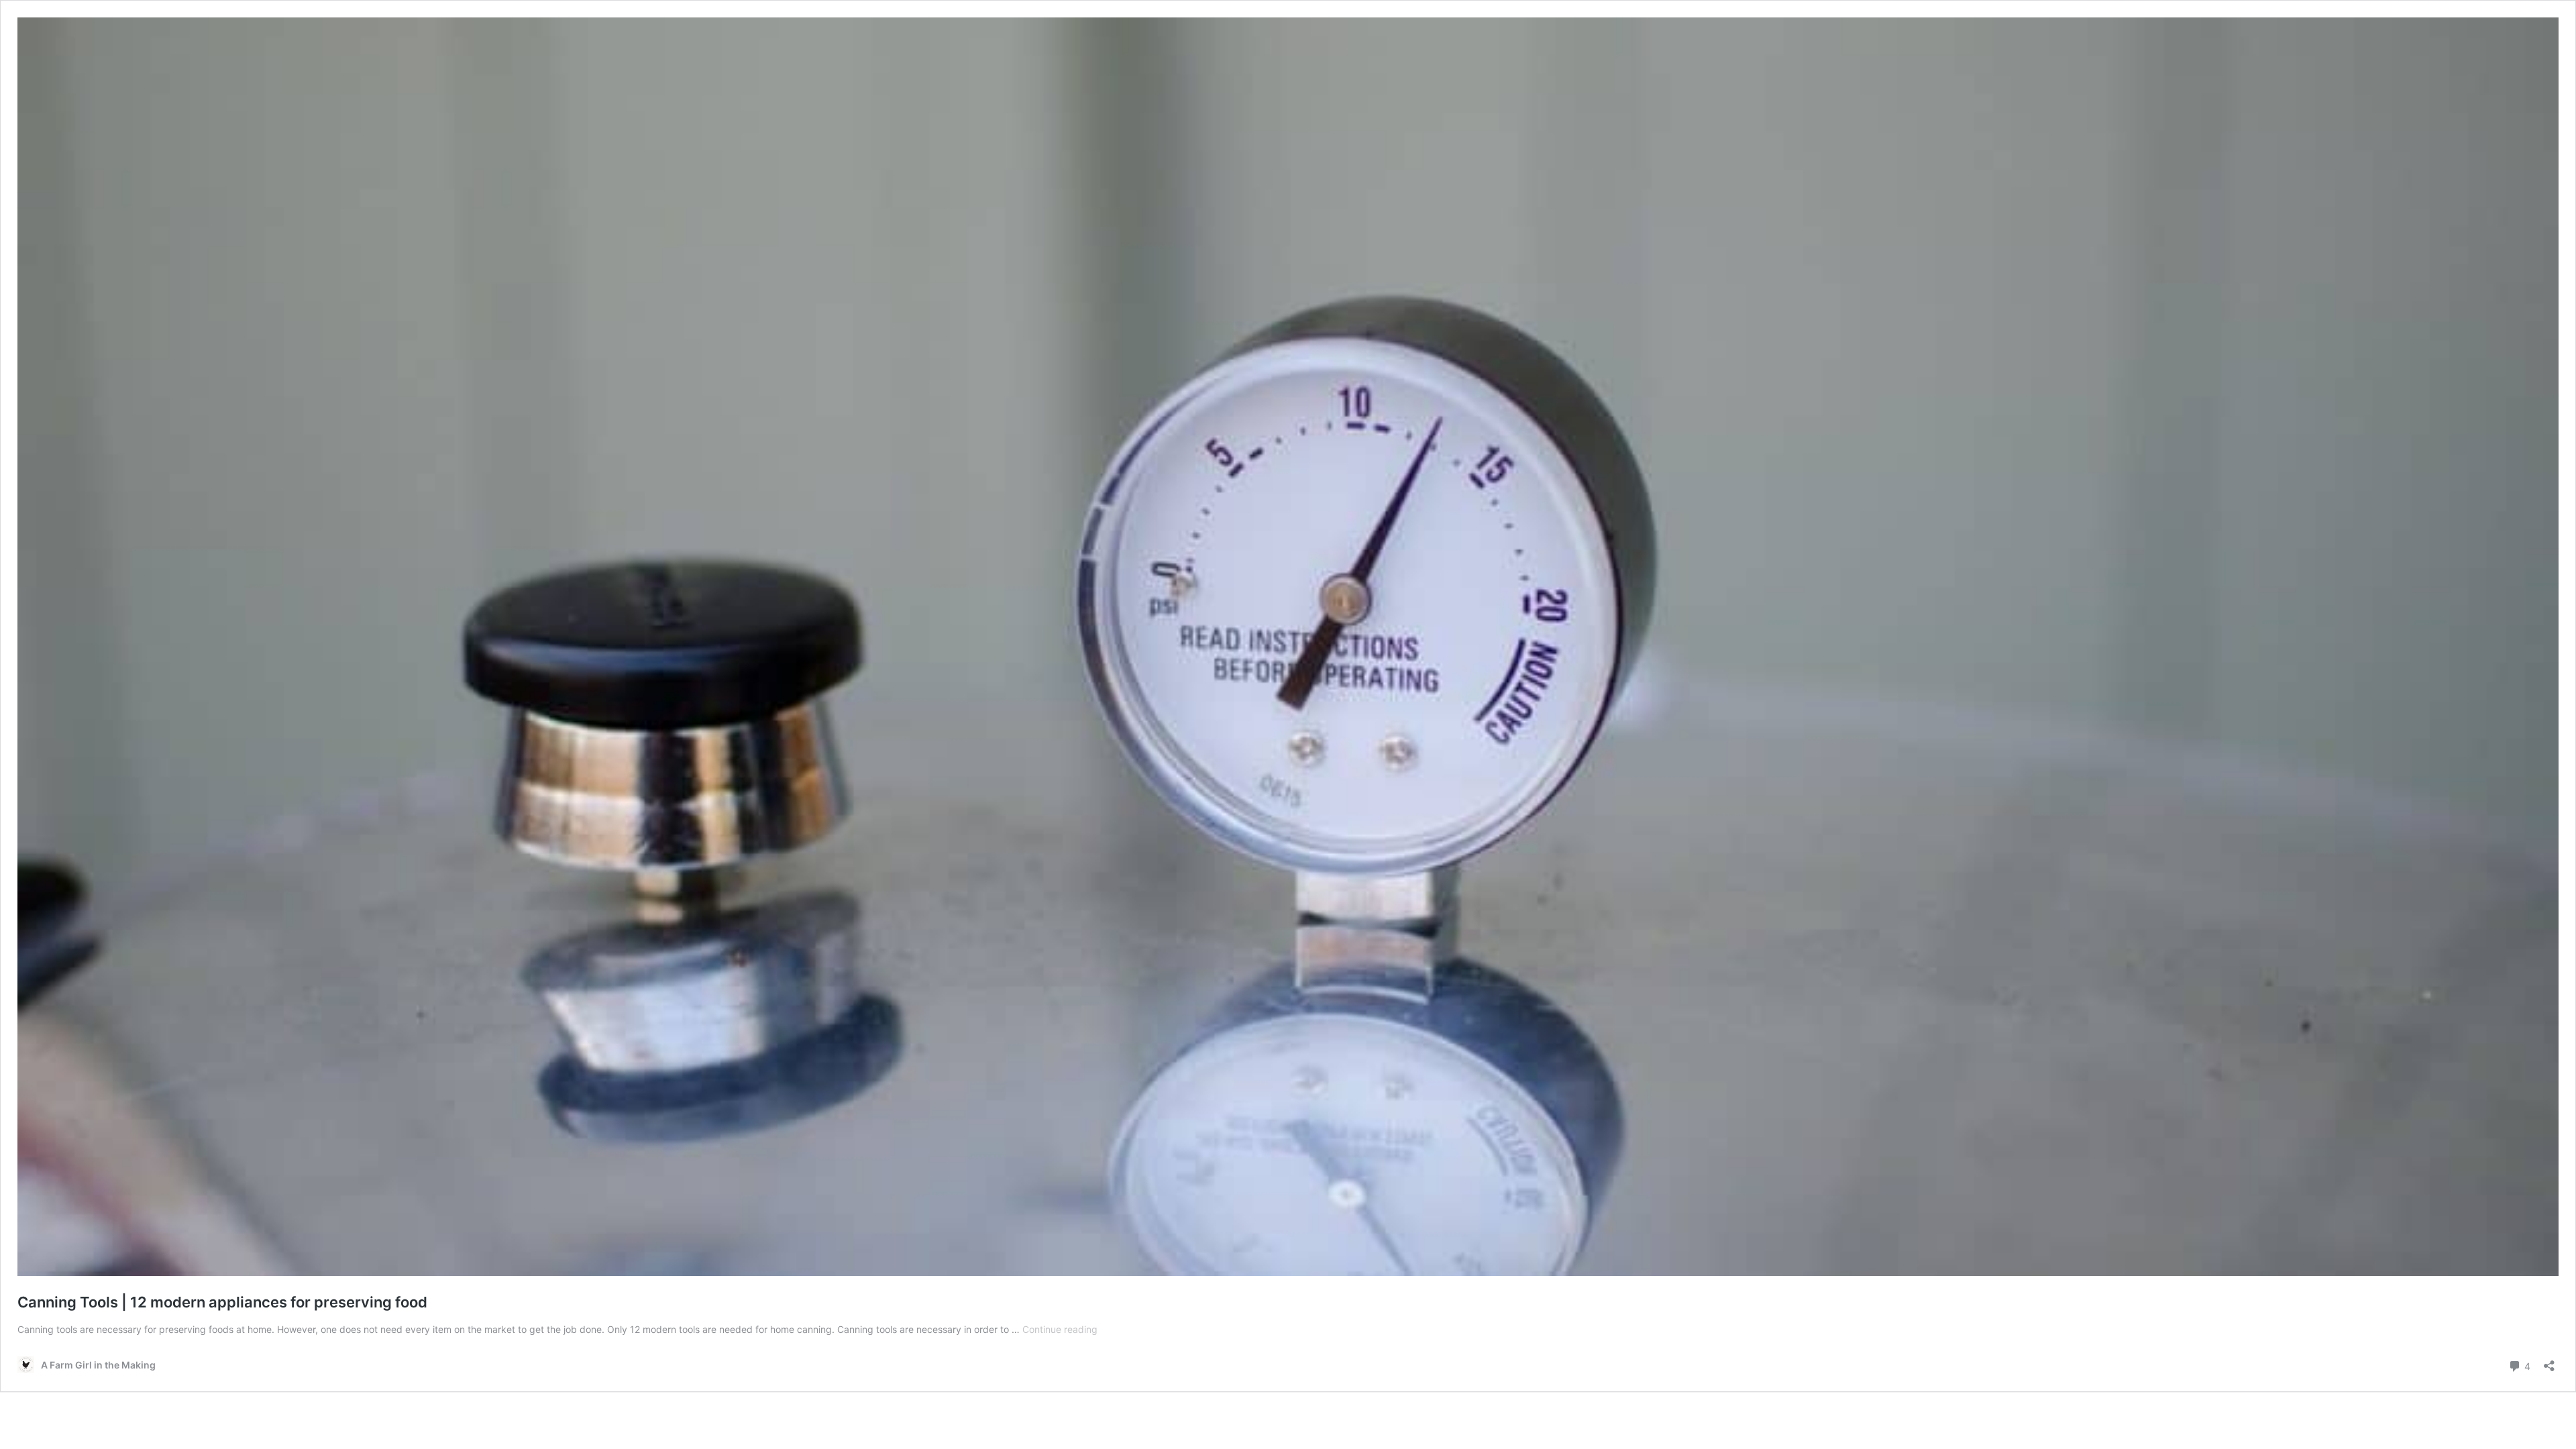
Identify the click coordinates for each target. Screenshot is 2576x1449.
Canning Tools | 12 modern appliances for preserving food (222, 1302)
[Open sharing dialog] (2549, 1361)
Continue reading (1060, 1329)
